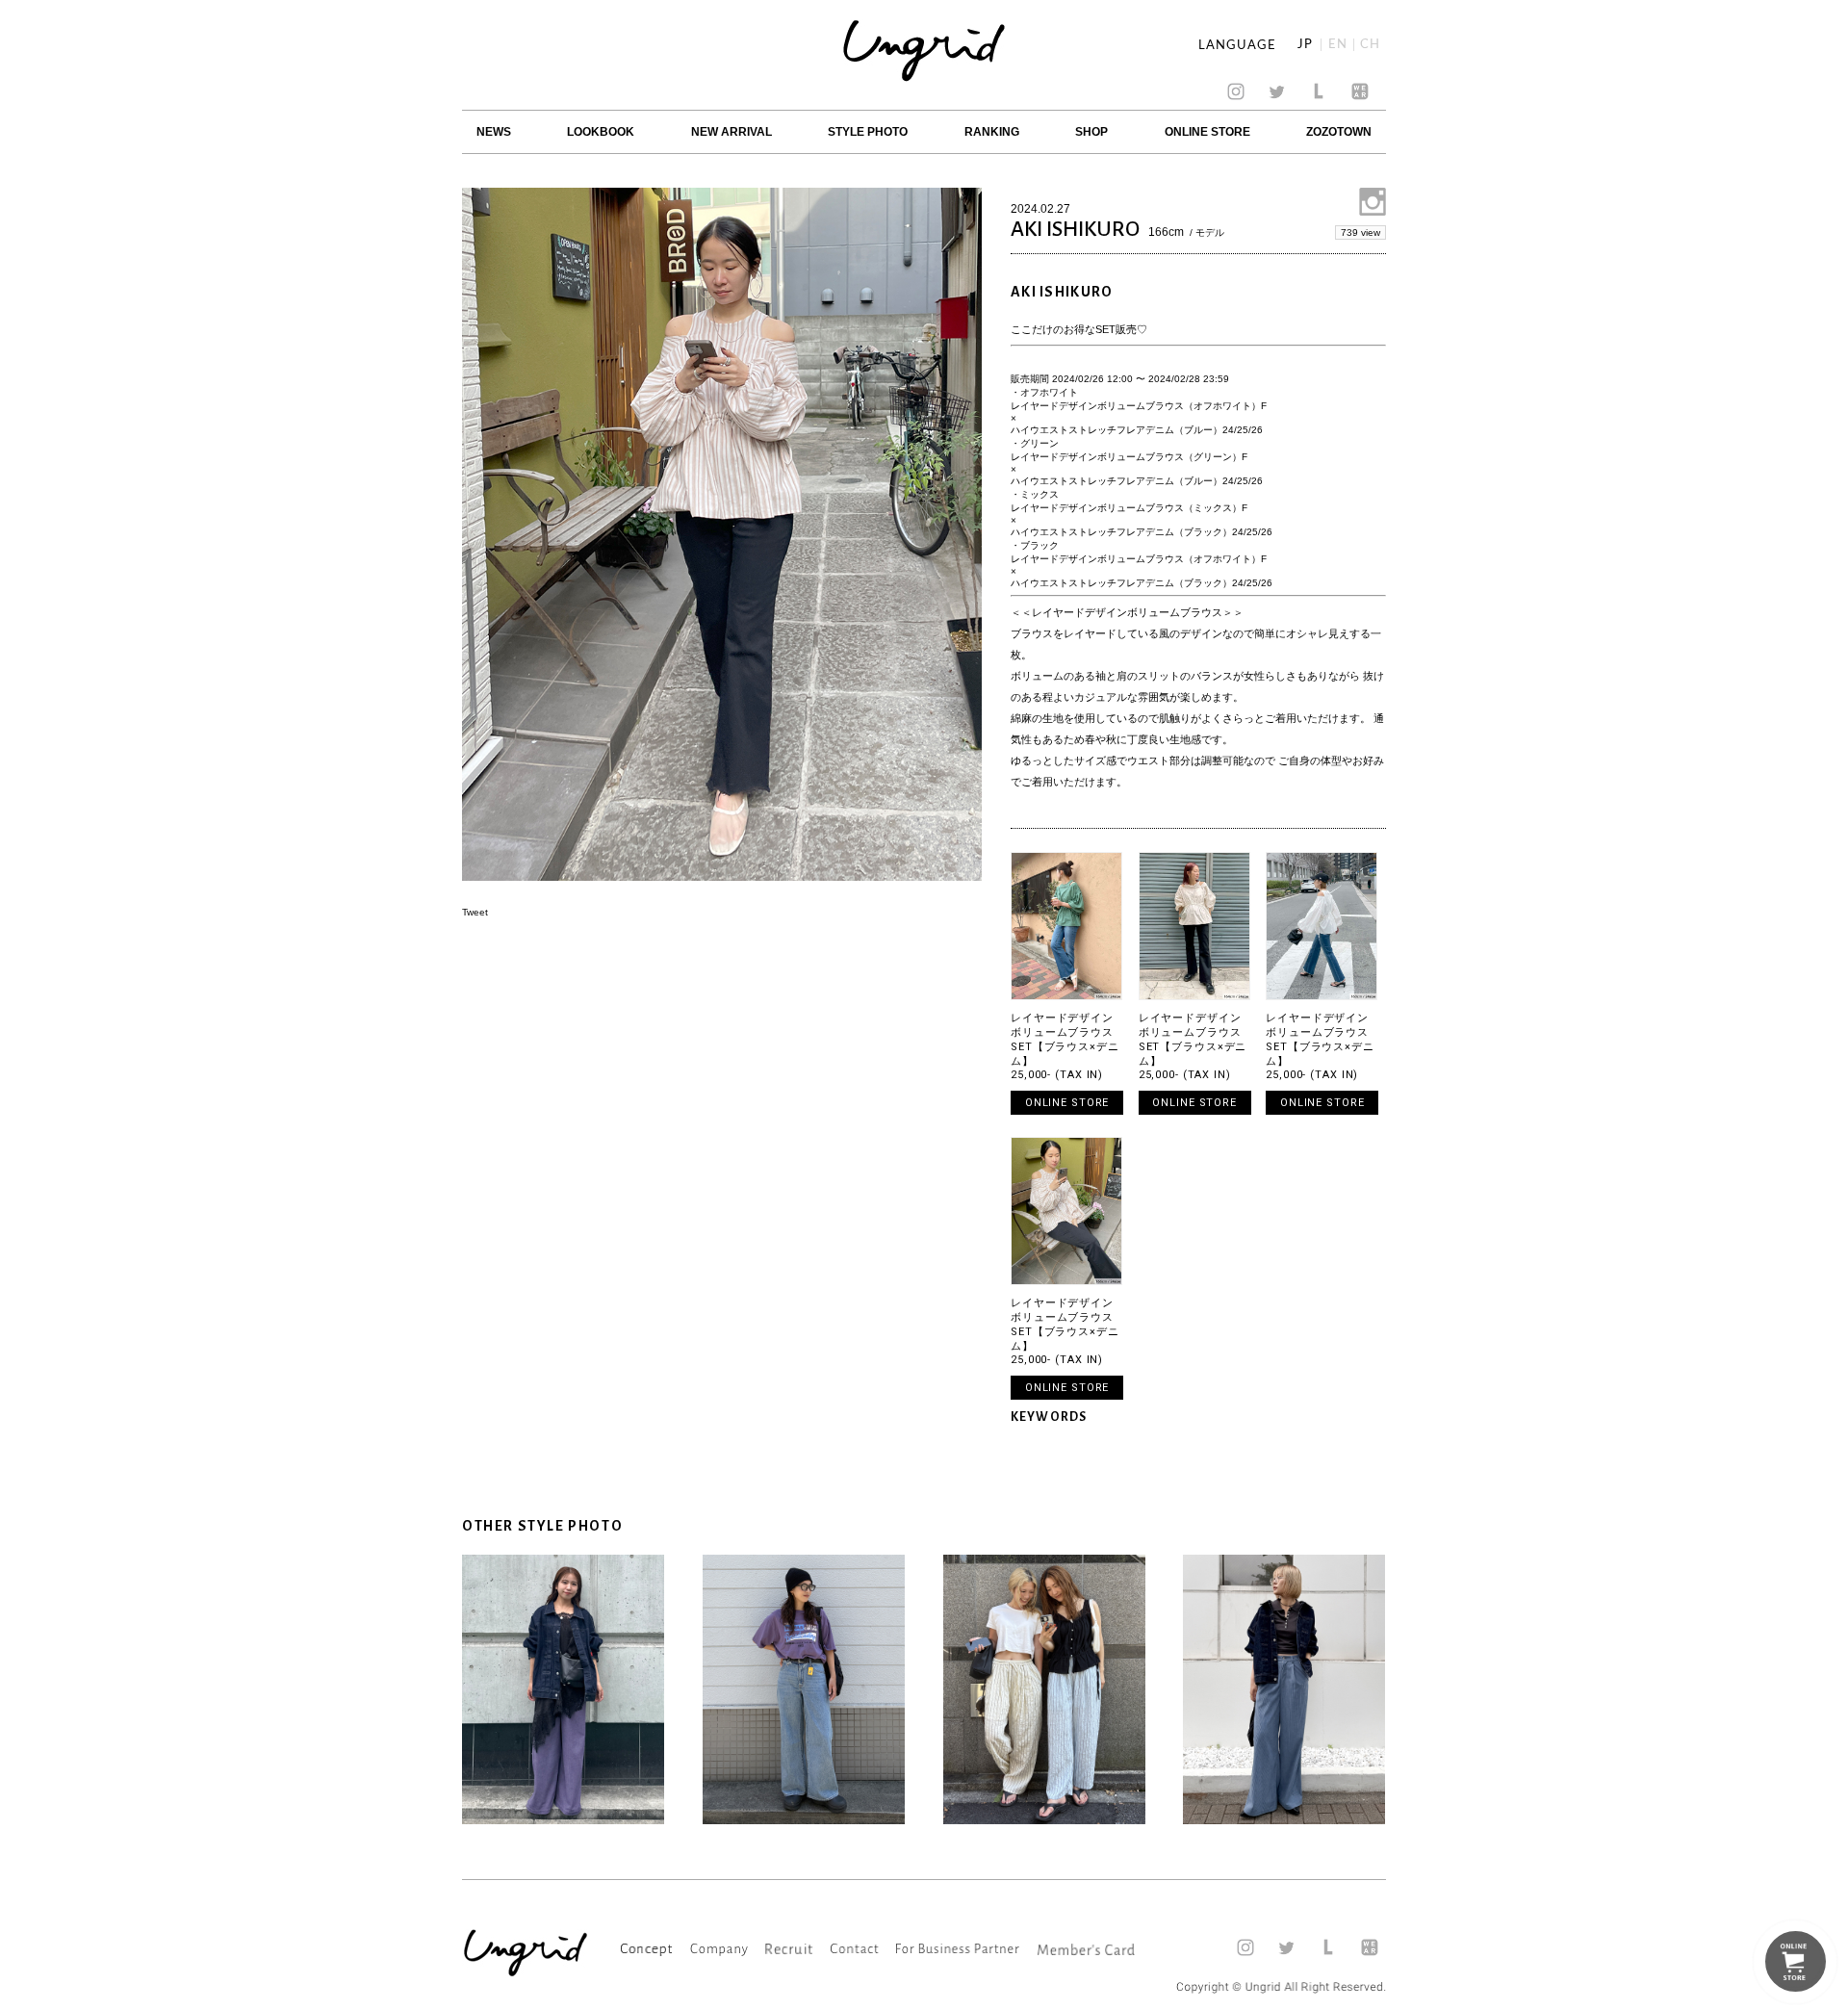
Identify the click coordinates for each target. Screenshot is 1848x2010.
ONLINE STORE (1207, 132)
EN (1338, 45)
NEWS (494, 132)
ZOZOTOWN (1339, 132)
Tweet (475, 912)
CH (1370, 45)
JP (1305, 45)
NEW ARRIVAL (731, 132)
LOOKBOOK (601, 132)
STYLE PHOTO (868, 132)
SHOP (1091, 132)
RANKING (992, 132)
